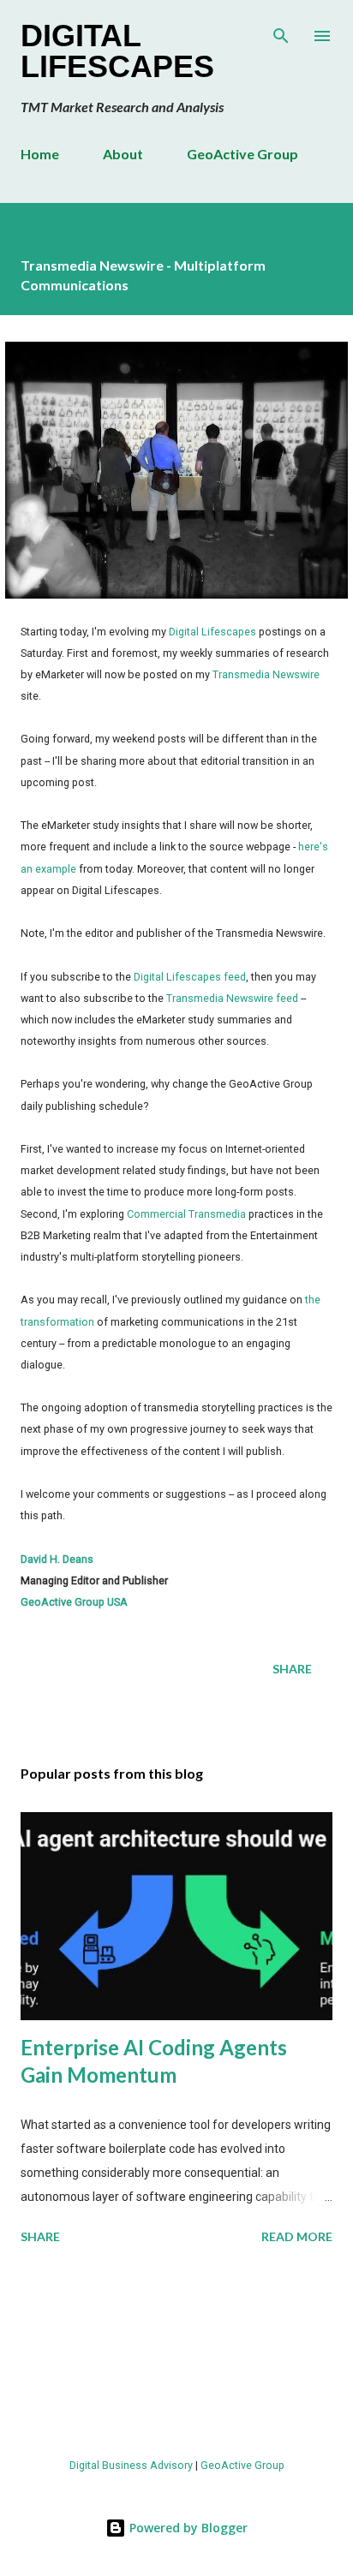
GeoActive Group (242, 154)
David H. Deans (57, 1559)
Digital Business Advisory (131, 2465)
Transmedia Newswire (266, 674)
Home (40, 154)
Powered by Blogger (187, 2528)
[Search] (281, 31)
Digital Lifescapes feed (190, 977)
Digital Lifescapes (117, 51)
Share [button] (292, 1669)
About (123, 154)
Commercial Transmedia (186, 1214)
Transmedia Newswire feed (232, 998)
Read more (297, 2236)
